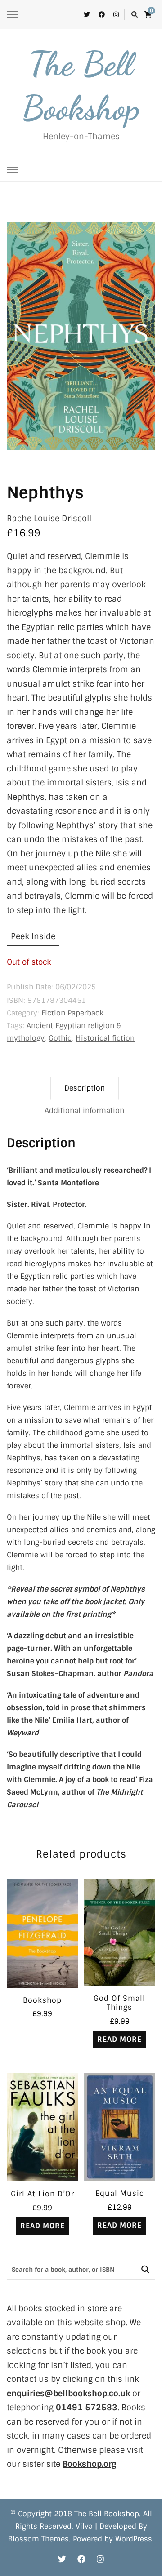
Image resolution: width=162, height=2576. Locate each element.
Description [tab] (85, 1088)
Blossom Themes (38, 2539)
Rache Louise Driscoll (49, 519)
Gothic (60, 1038)
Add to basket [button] (42, 1928)
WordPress (134, 2539)
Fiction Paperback (72, 1013)
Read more (119, 2039)
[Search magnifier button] (145, 2269)
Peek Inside (33, 936)
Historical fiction (105, 1038)
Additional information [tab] (84, 1111)
